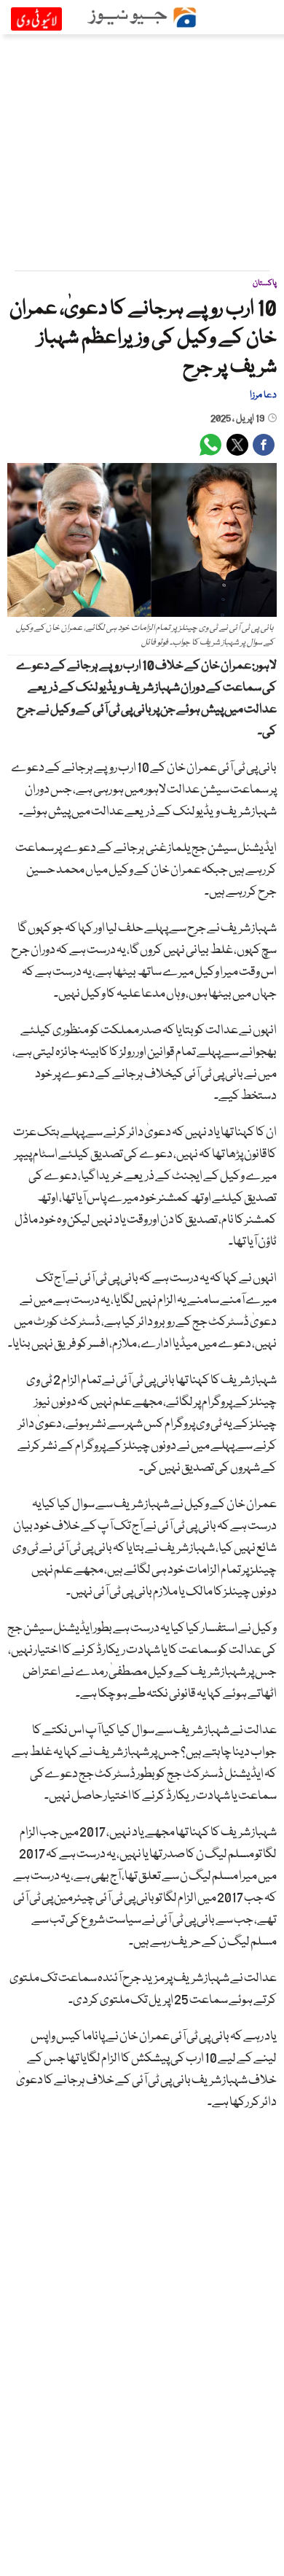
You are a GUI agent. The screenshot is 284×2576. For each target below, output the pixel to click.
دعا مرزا (263, 395)
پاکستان (265, 283)
